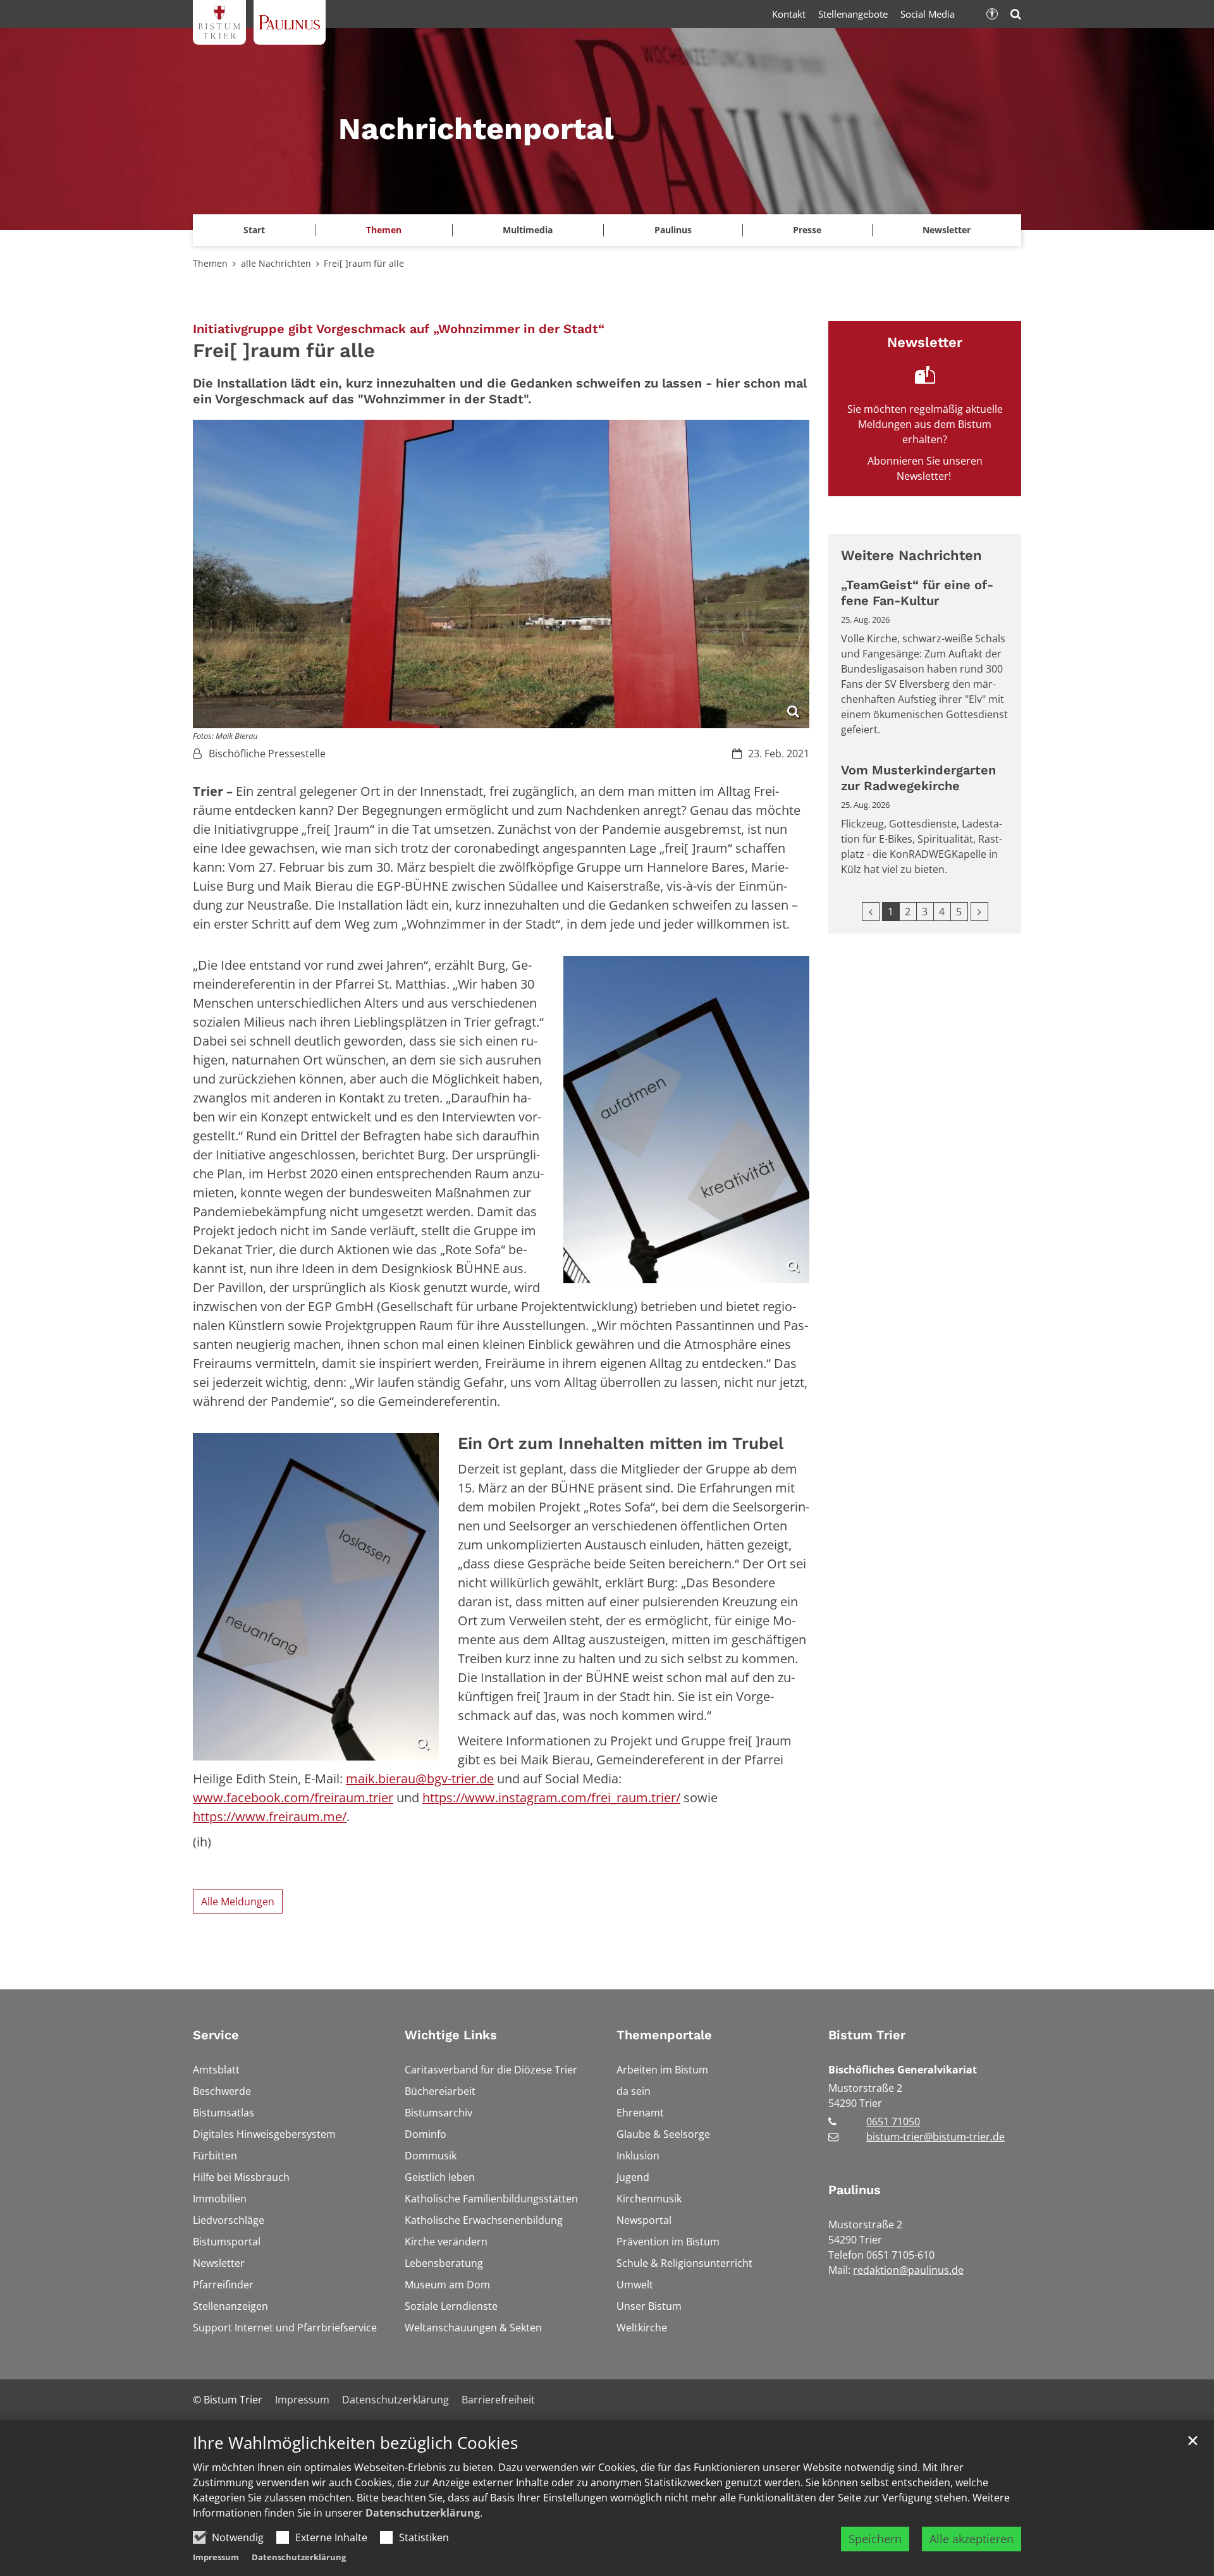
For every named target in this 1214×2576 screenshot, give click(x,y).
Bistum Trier (867, 2035)
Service (216, 2035)
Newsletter (947, 230)
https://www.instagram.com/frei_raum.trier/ (551, 1798)
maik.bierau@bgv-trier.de (420, 1779)
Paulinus (855, 2190)
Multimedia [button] (528, 230)
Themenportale (664, 2035)
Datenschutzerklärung (423, 2513)
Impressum (216, 2557)
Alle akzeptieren (972, 2539)
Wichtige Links (451, 2035)
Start (254, 230)
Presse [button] (807, 230)
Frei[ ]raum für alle (364, 263)
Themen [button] (384, 230)
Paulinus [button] (673, 230)
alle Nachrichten (276, 263)
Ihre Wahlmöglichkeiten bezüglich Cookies (355, 2443)
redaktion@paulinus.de (908, 2270)
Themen (210, 263)
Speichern (875, 2539)
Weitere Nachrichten (911, 555)
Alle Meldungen (238, 1901)
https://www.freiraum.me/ (270, 1816)
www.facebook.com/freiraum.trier (293, 1798)
